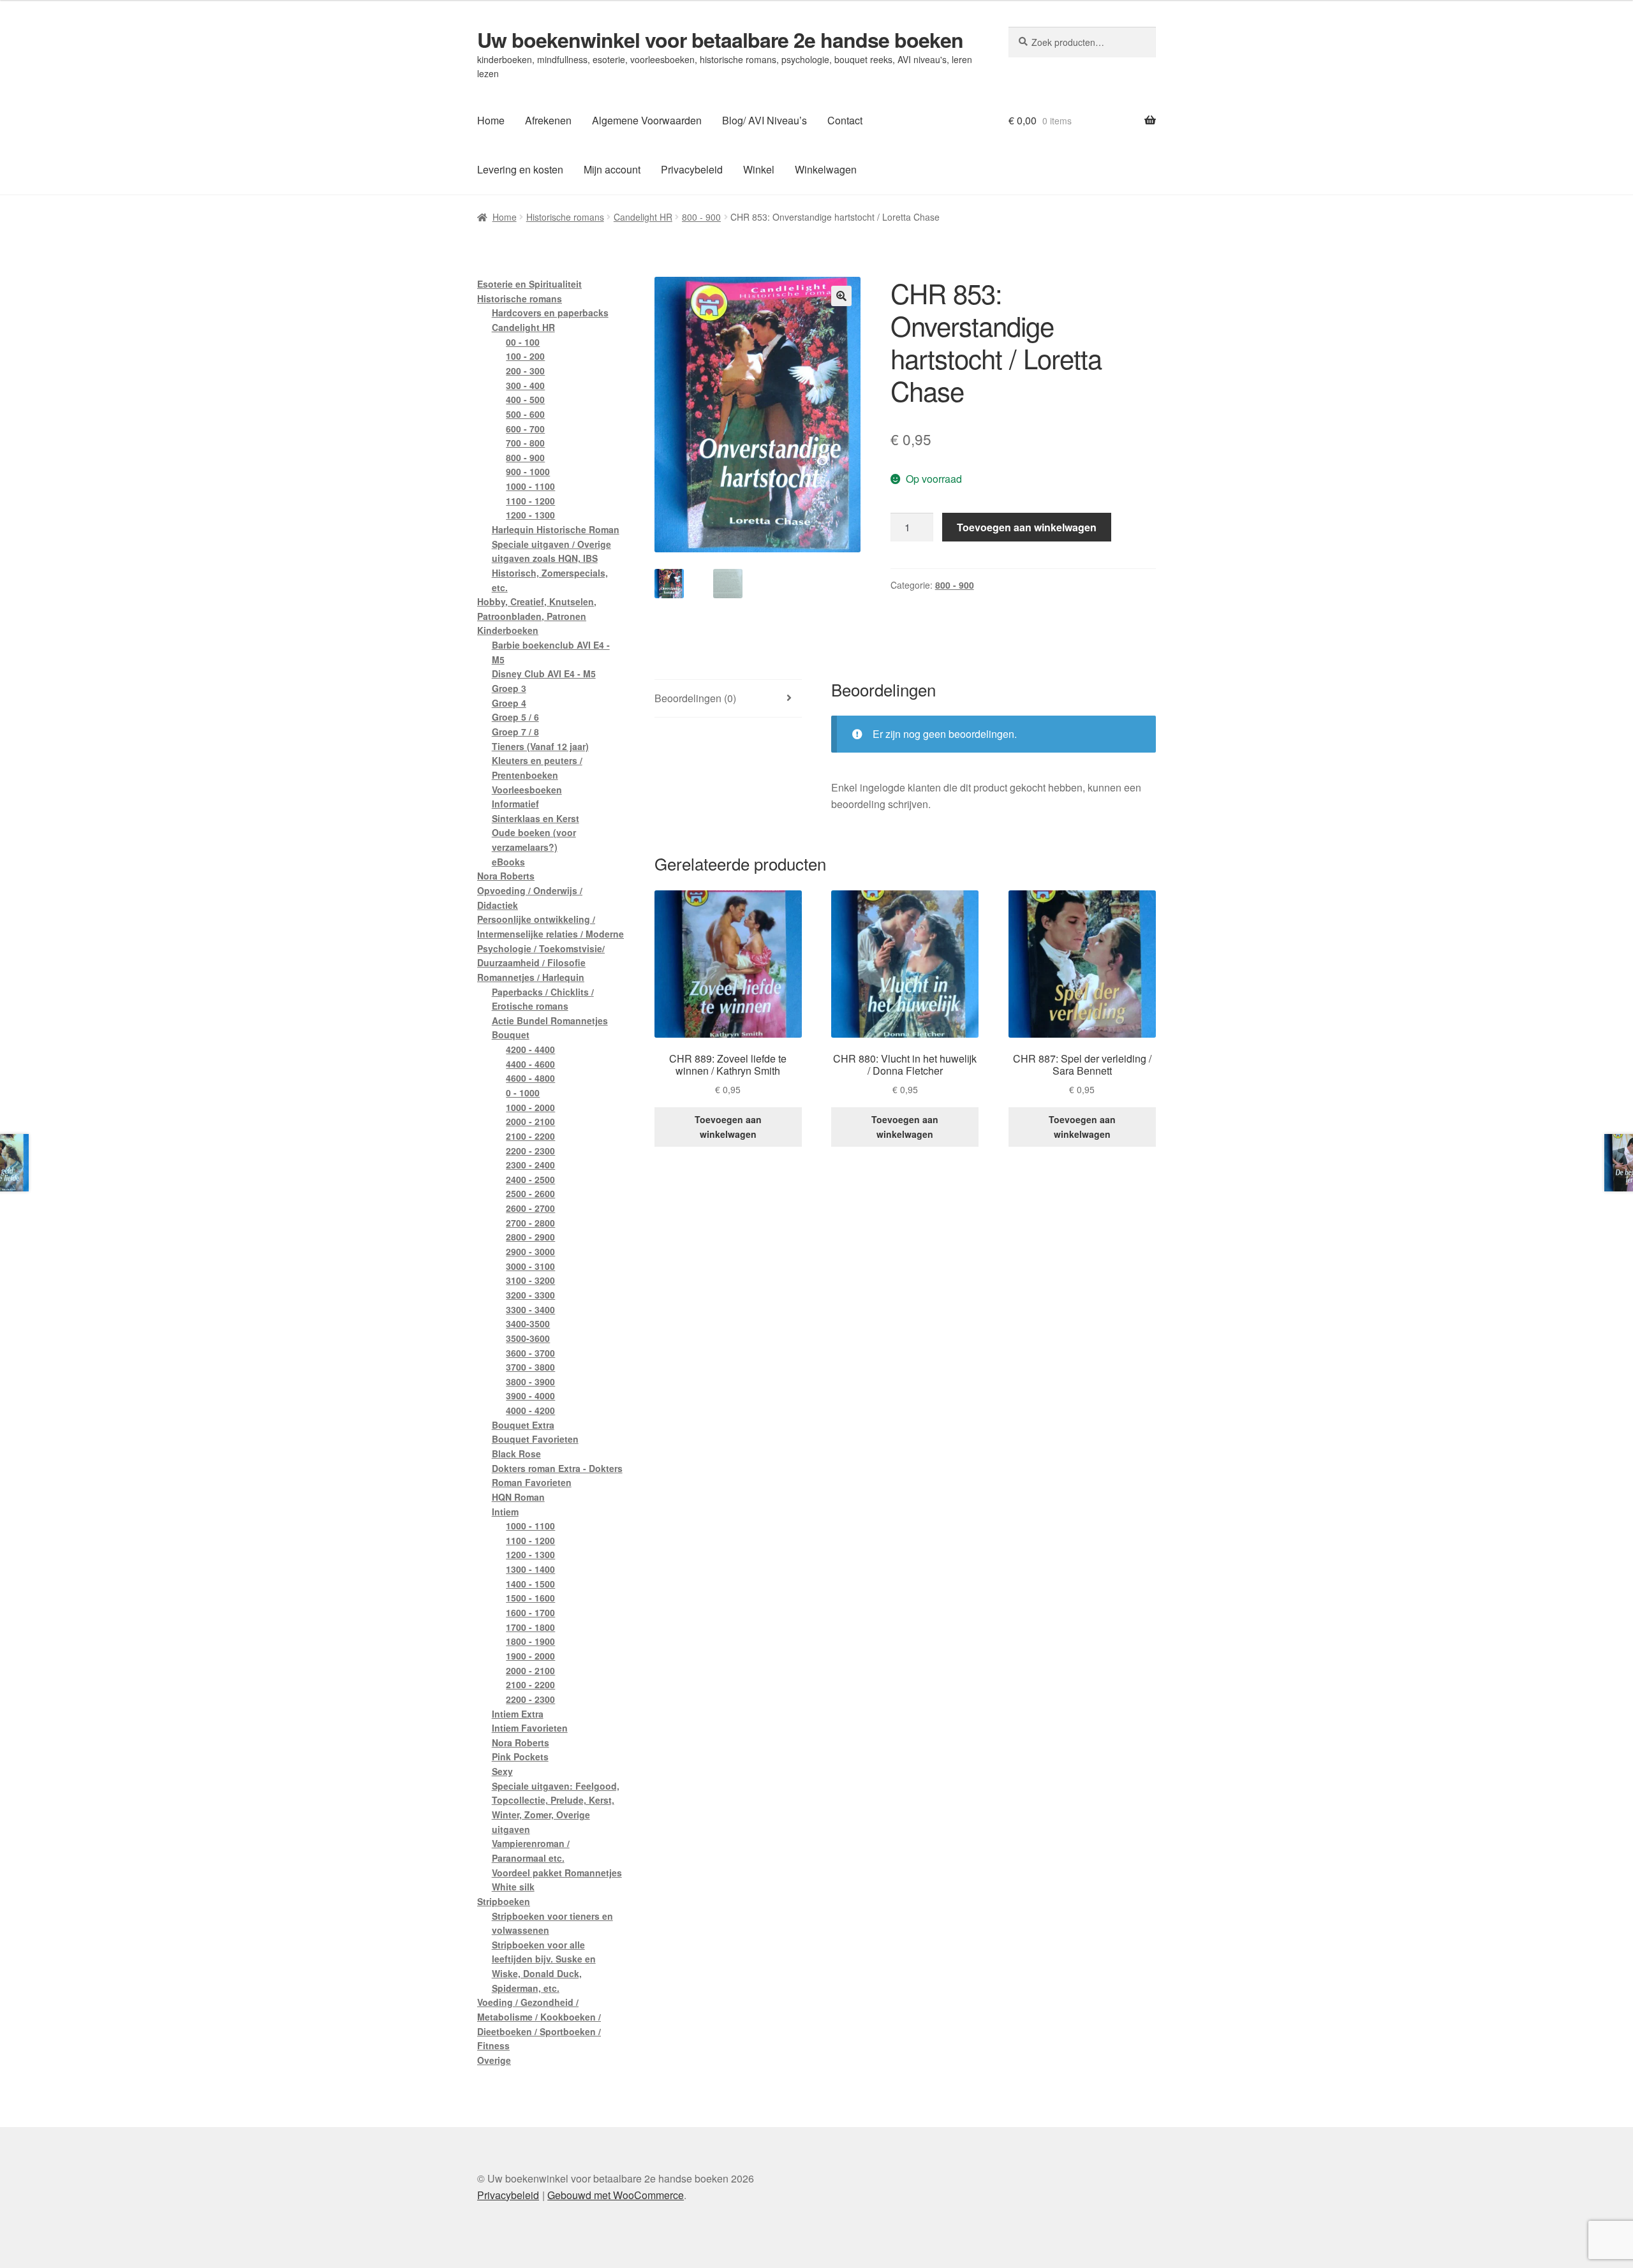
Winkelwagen (826, 169)
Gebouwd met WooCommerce (616, 2195)
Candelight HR (643, 217)
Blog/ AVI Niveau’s (765, 120)
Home (491, 120)
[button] (841, 296)
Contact (845, 120)
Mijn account (612, 169)
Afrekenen (548, 120)
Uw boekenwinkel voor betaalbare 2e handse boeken (720, 40)
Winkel (759, 169)
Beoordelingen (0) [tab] (695, 698)
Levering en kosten (520, 169)
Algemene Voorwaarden (647, 120)
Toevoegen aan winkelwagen (1027, 527)
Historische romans (565, 217)
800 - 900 (701, 217)
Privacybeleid (692, 169)
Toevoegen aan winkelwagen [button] (728, 1127)
